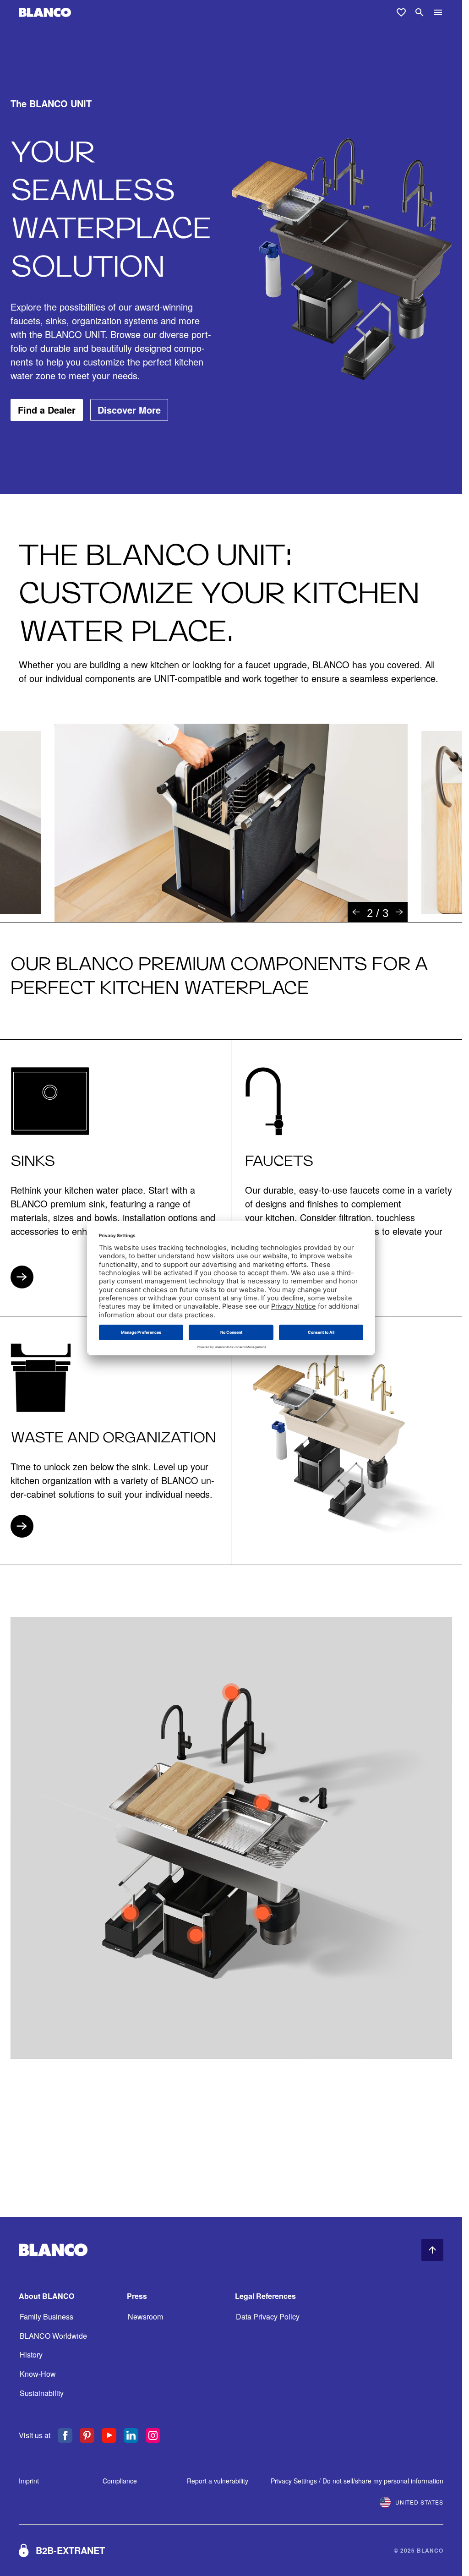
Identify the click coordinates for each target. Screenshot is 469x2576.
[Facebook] (65, 2435)
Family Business (46, 2317)
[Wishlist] (401, 12)
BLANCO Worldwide (53, 2336)
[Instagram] (153, 2435)
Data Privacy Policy (268, 2317)
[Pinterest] (87, 2435)
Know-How (38, 2374)
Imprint (29, 2481)
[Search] (420, 12)
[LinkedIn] (131, 2435)
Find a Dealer (47, 410)
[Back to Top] (432, 2250)
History (31, 2355)
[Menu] (438, 12)
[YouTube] (109, 2435)
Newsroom (145, 2317)
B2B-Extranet (70, 2550)
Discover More (129, 410)
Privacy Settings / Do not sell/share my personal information (357, 2481)
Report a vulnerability (218, 2481)
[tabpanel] (231, 823)
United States (419, 2502)
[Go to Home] (45, 13)
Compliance (120, 2481)
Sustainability (42, 2393)
